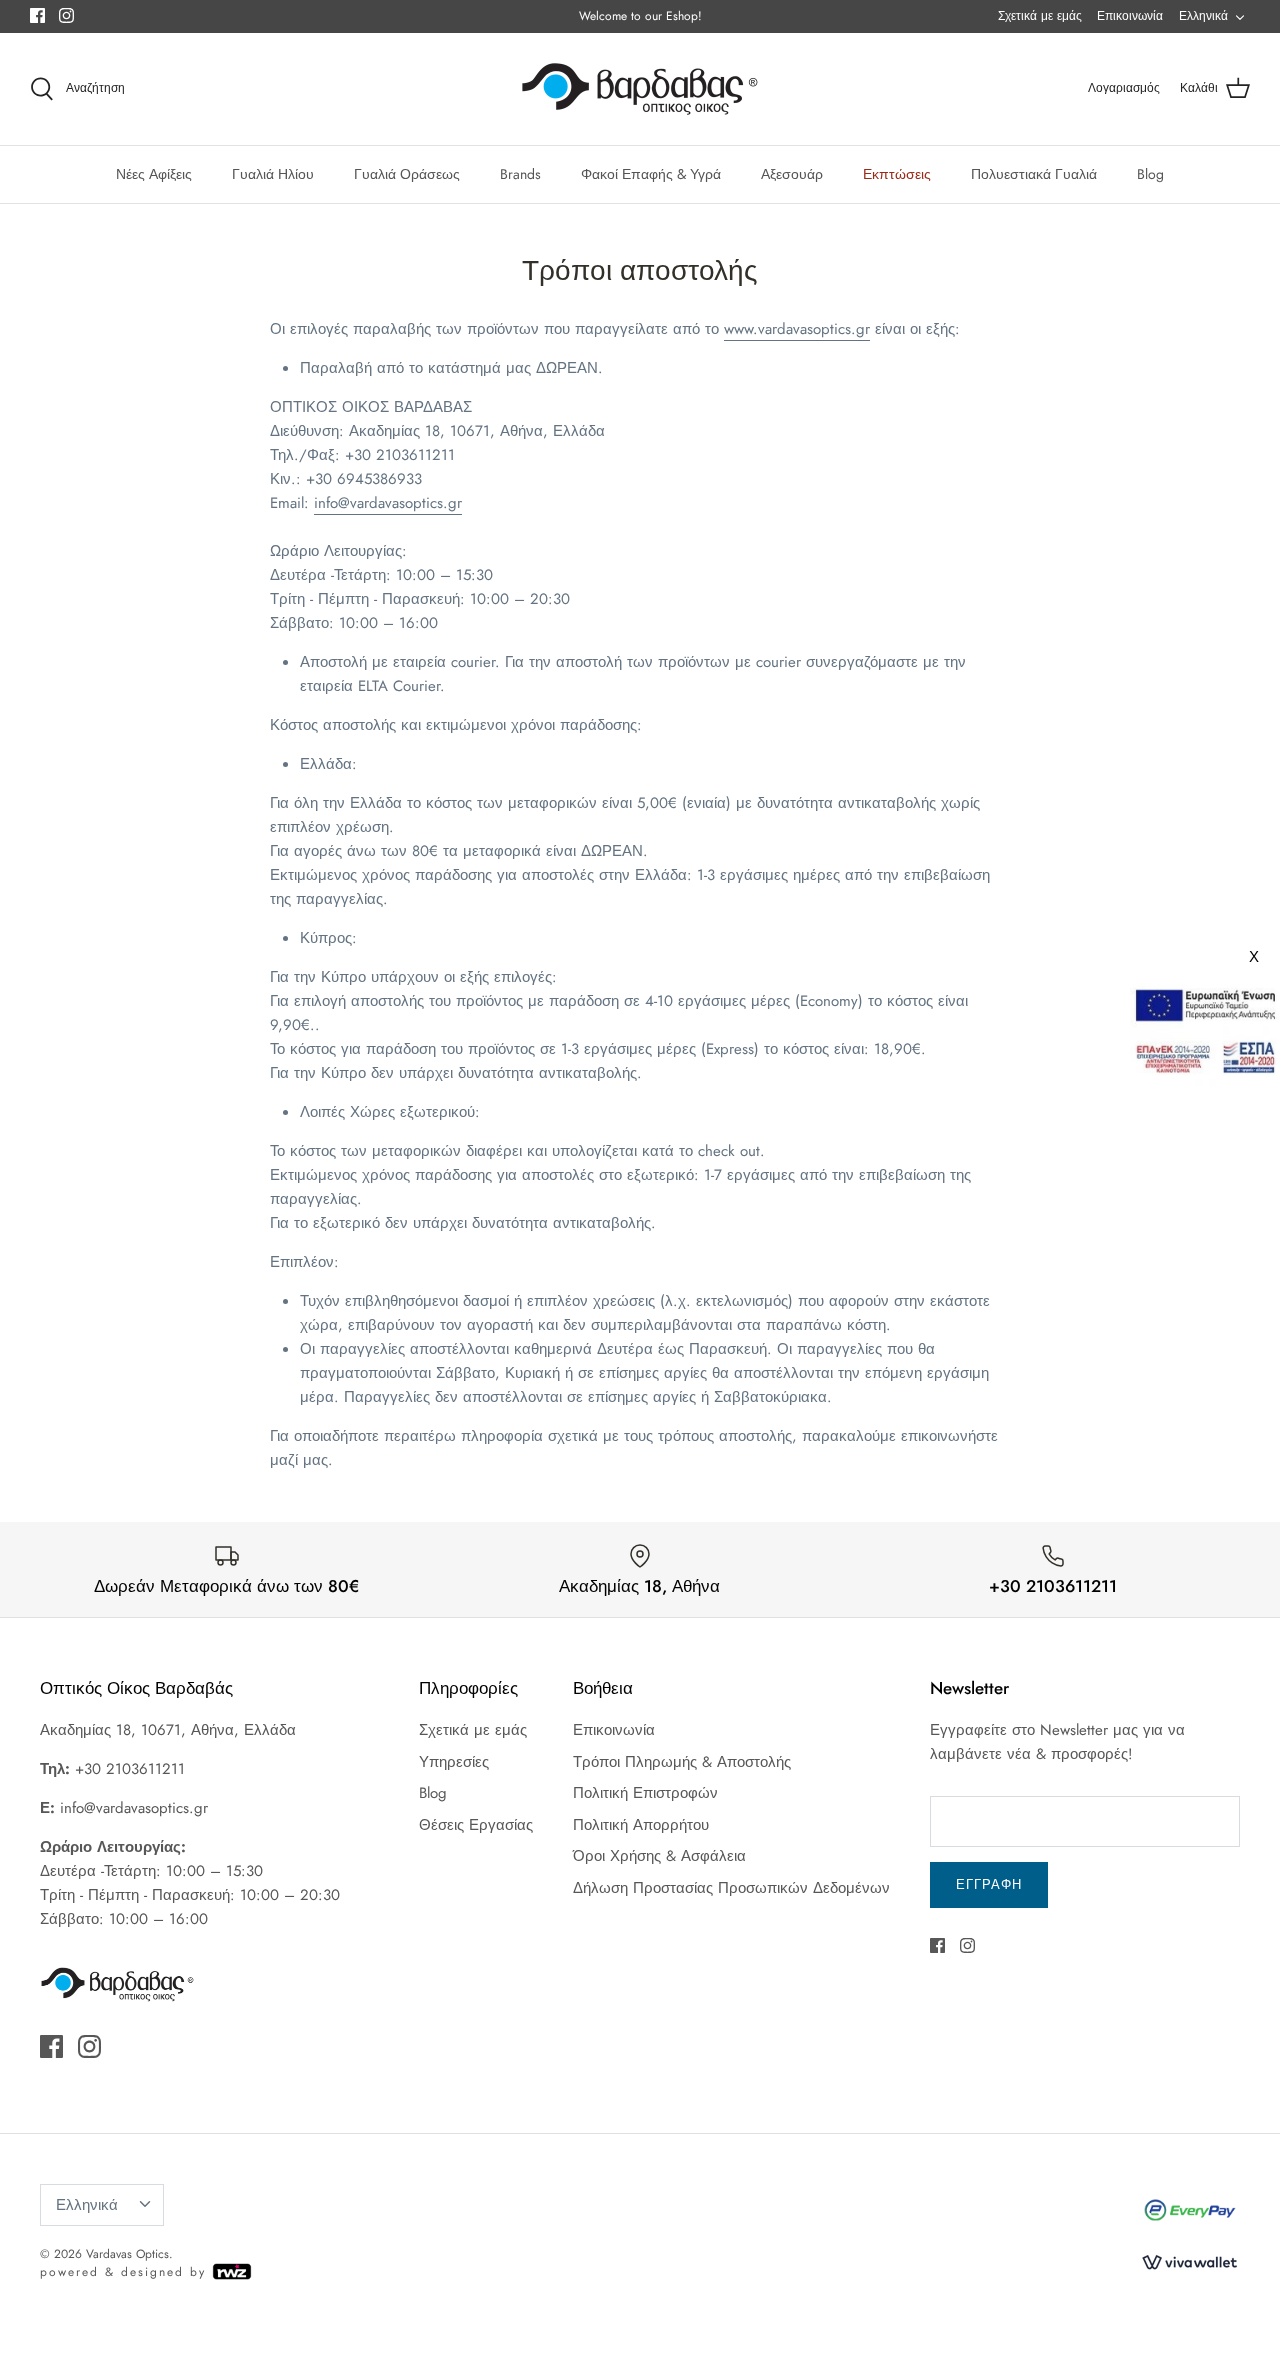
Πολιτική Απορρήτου (641, 1825)
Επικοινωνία (1130, 16)
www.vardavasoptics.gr (797, 329)
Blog (1150, 174)
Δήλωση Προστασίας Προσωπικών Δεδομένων (731, 1888)
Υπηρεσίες (454, 1762)
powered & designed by (126, 2272)
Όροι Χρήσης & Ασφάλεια (659, 1856)
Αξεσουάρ (792, 174)
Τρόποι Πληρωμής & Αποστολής (682, 1762)
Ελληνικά (1203, 16)
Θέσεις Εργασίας (476, 1825)
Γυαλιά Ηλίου (273, 174)
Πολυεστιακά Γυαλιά (1034, 174)
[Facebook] (37, 15)
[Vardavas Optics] (640, 89)
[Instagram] (66, 15)
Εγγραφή (989, 1884)
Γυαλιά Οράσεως (407, 174)
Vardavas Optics (127, 2254)
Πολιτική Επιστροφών (645, 1793)
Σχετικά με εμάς (1040, 16)
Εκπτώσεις (897, 174)
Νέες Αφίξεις (154, 174)
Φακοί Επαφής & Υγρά (651, 174)
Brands (520, 174)
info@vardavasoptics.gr (388, 503)
